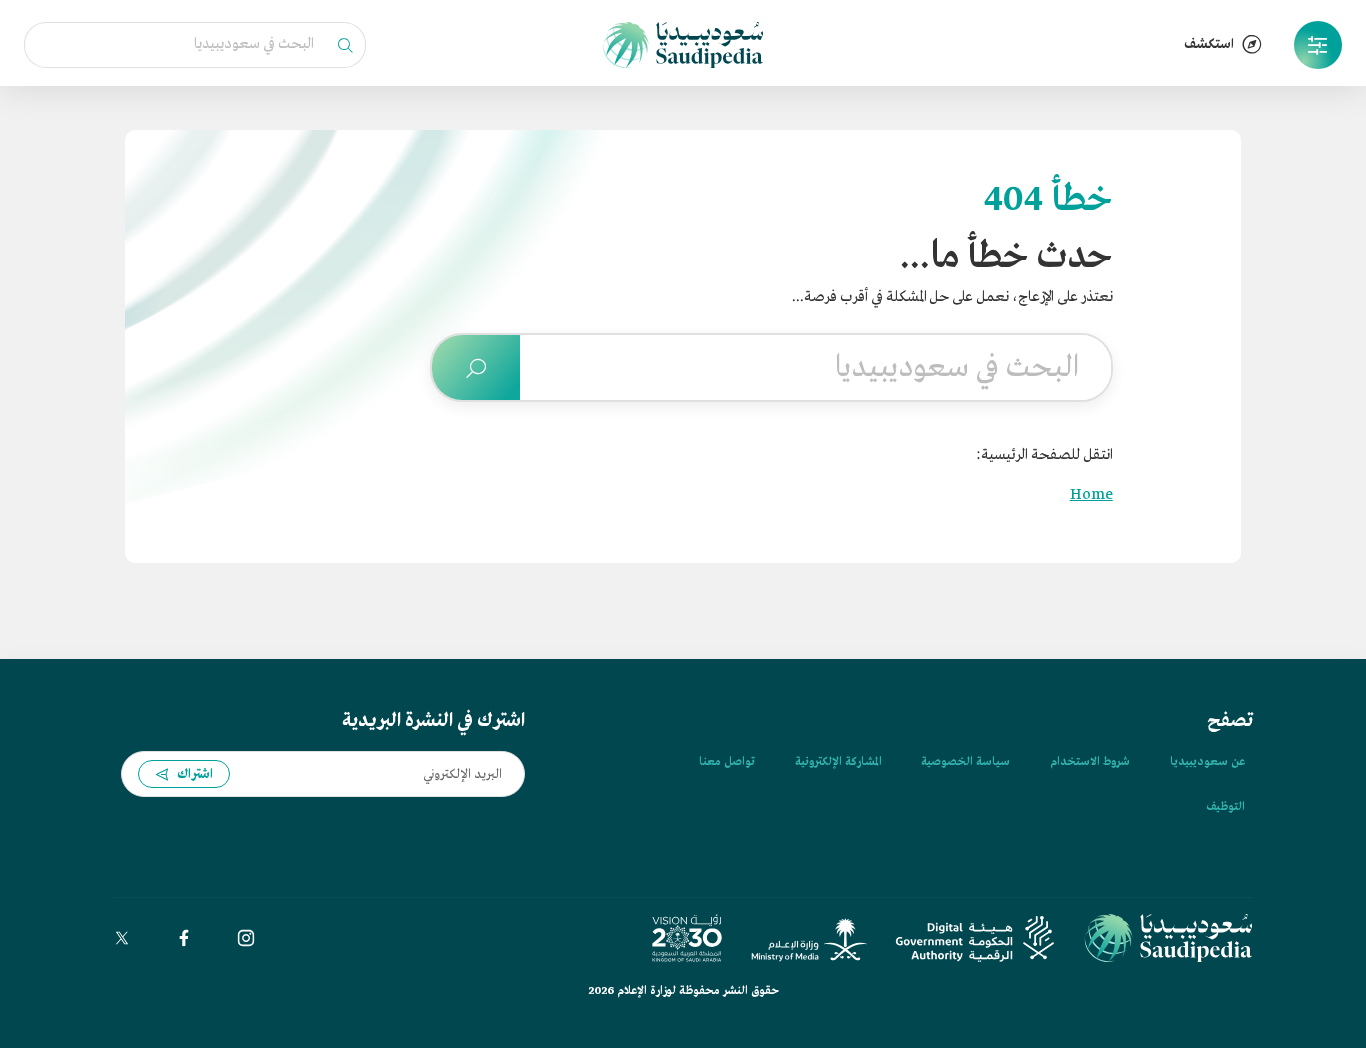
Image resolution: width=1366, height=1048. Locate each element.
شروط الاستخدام (1090, 762)
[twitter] (122, 938)
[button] (1318, 45)
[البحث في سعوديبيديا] (476, 367)
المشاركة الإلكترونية (838, 762)
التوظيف (1225, 807)
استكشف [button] (1209, 44)
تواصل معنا (727, 762)
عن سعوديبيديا (1207, 762)
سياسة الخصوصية (965, 762)
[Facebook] (184, 938)
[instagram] (246, 938)
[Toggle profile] (1318, 45)
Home (1091, 495)
